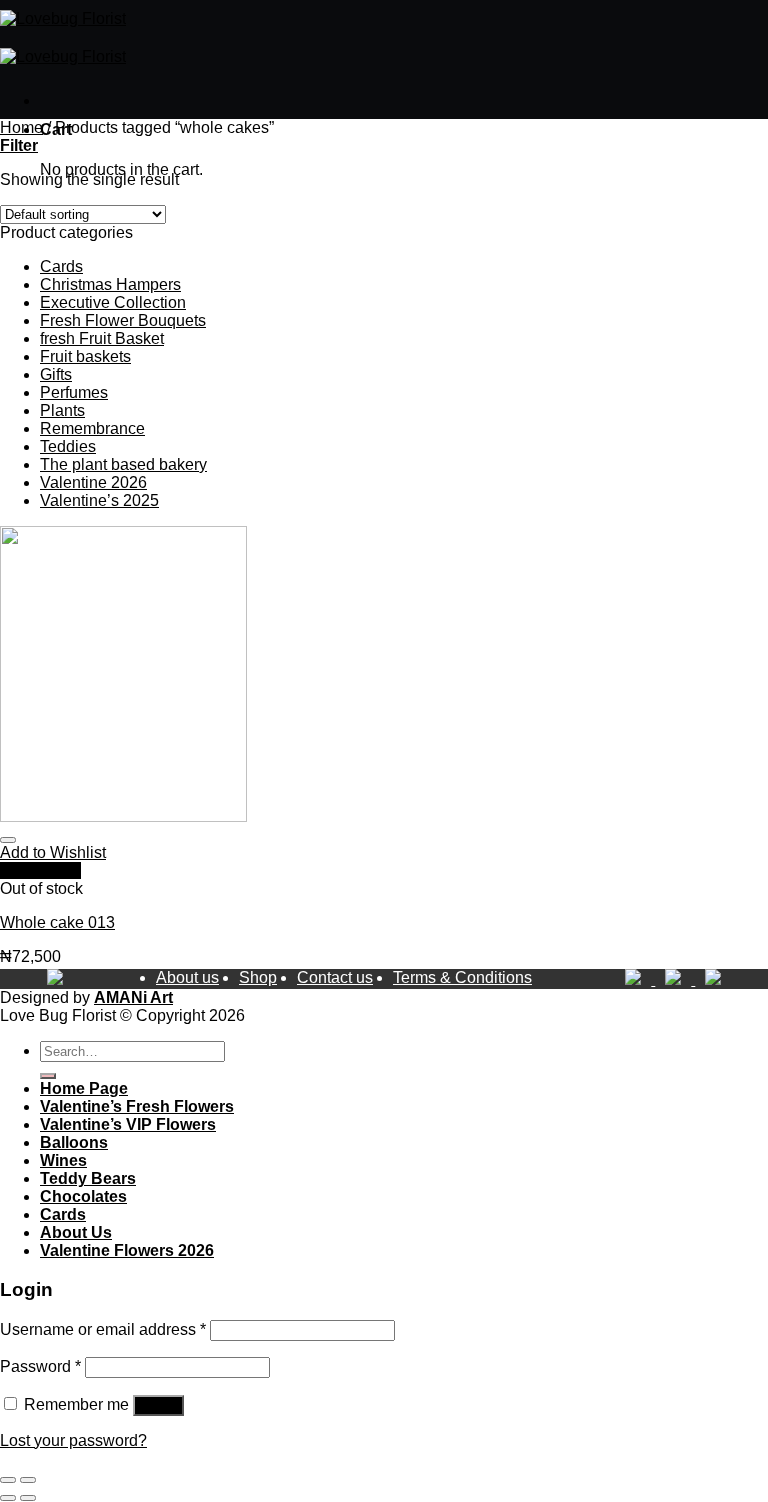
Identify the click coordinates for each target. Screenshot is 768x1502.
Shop (258, 977)
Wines (63, 1160)
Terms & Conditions (462, 977)
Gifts (56, 374)
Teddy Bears (88, 1178)
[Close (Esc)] (8, 1480)
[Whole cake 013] (123, 816)
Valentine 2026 (93, 482)
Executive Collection (113, 302)
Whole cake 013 (57, 922)
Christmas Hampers (110, 284)
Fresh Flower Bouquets (123, 320)
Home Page (84, 1088)
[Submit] (48, 1076)
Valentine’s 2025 (99, 500)
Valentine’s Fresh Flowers (137, 1106)
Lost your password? (73, 1440)
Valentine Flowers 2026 (127, 1250)
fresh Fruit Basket (102, 338)
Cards (61, 266)
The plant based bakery (123, 464)
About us (187, 977)
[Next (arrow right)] (28, 1498)
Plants (62, 410)
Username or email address (103, 1329)
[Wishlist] (8, 840)
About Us (76, 1232)
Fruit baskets (85, 356)
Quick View (40, 870)
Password (40, 1366)
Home (21, 127)
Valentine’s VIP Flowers (128, 1124)
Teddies (68, 446)
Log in (158, 1405)
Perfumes (74, 392)
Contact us (335, 977)
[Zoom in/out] (28, 1480)
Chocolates (83, 1196)
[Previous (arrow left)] (8, 1498)
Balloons (74, 1142)
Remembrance (92, 428)
